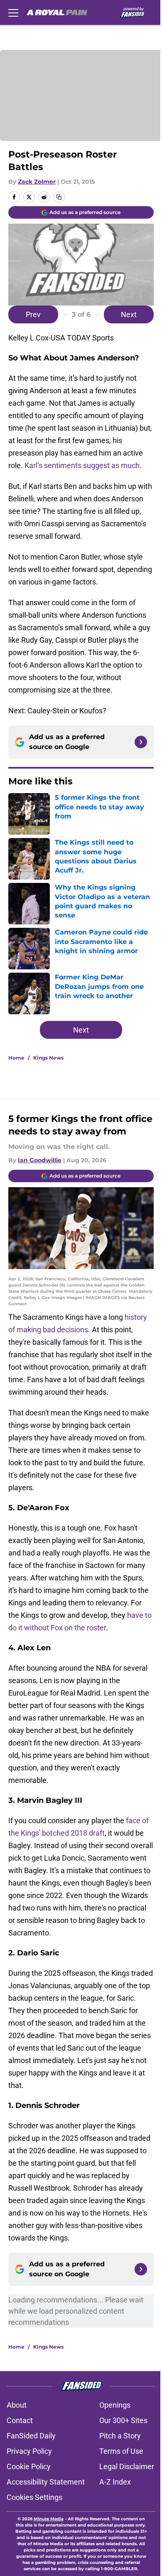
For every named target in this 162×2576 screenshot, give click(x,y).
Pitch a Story (120, 2436)
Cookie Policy (29, 2466)
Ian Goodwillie (40, 1160)
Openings (115, 2405)
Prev (33, 314)
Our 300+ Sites (123, 2420)
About (17, 2405)
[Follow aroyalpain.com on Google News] (141, 742)
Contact (20, 2420)
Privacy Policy (29, 2451)
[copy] (59, 197)
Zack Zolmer (37, 182)
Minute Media (49, 2519)
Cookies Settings (34, 2497)
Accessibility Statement (46, 2482)
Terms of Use (121, 2451)
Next (129, 314)
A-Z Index (115, 2482)
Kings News (48, 1058)
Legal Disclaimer (127, 2466)
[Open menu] (13, 12)
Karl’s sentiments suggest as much (82, 465)
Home (16, 1058)
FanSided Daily (31, 2436)
